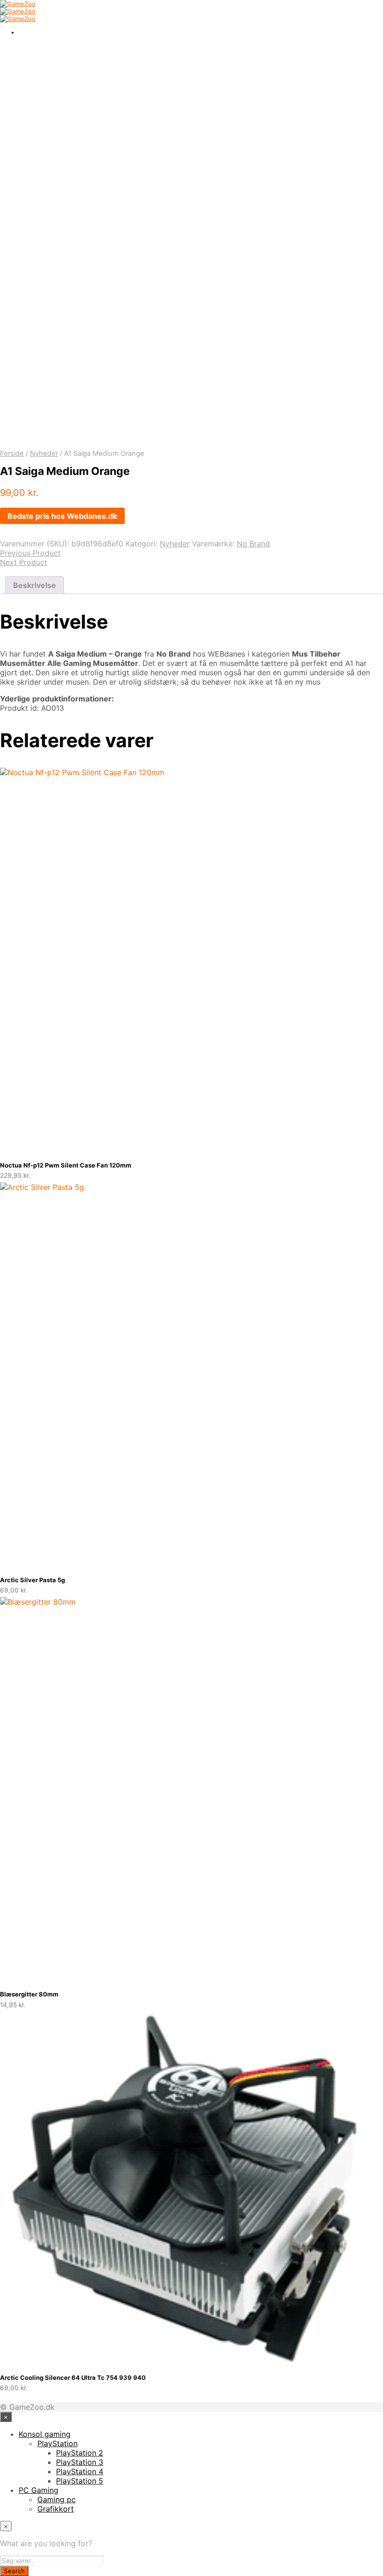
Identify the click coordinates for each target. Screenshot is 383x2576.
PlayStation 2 (80, 2453)
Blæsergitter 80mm (29, 1994)
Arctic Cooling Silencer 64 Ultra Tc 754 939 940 (73, 2378)
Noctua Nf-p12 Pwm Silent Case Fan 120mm (66, 1165)
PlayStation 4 (80, 2471)
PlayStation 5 (80, 2481)
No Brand (253, 544)
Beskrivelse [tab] (35, 585)
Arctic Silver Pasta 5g (32, 1580)
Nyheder (44, 453)
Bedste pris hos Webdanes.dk (62, 516)
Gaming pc (57, 2499)
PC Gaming (39, 2490)
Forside (12, 453)
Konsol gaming (45, 2434)
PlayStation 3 (80, 2462)
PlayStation (57, 2443)
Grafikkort (56, 2509)
